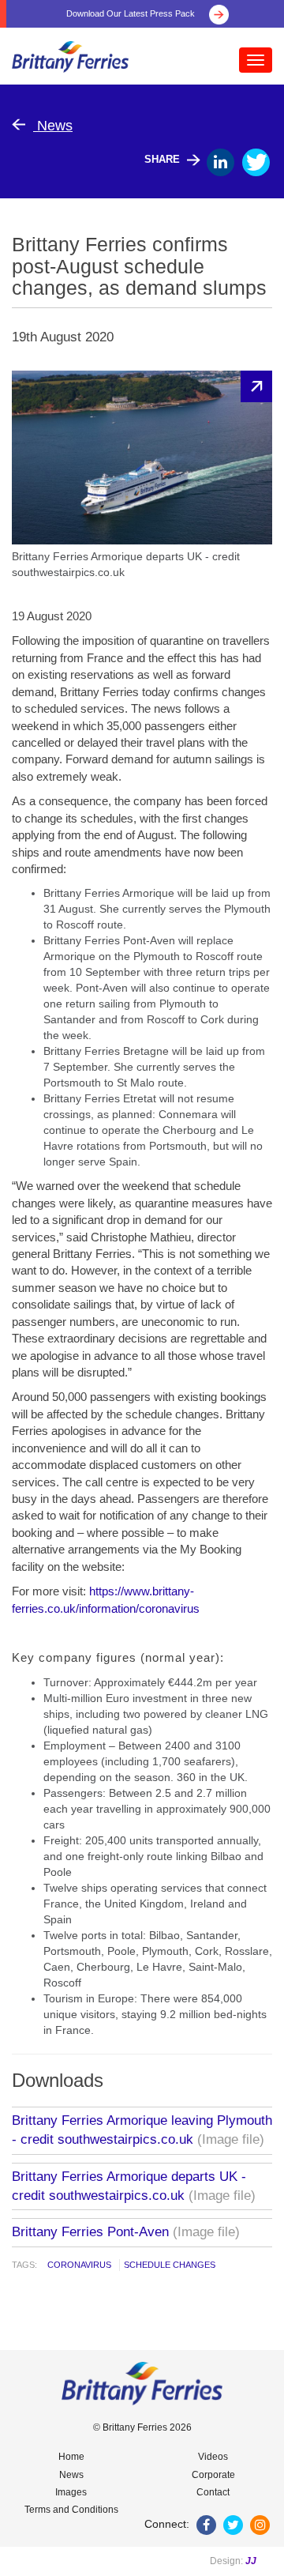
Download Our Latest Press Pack (132, 13)
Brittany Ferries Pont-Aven (90, 2232)
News (53, 126)
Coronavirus (79, 2265)
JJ (251, 2561)
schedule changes (170, 2265)
